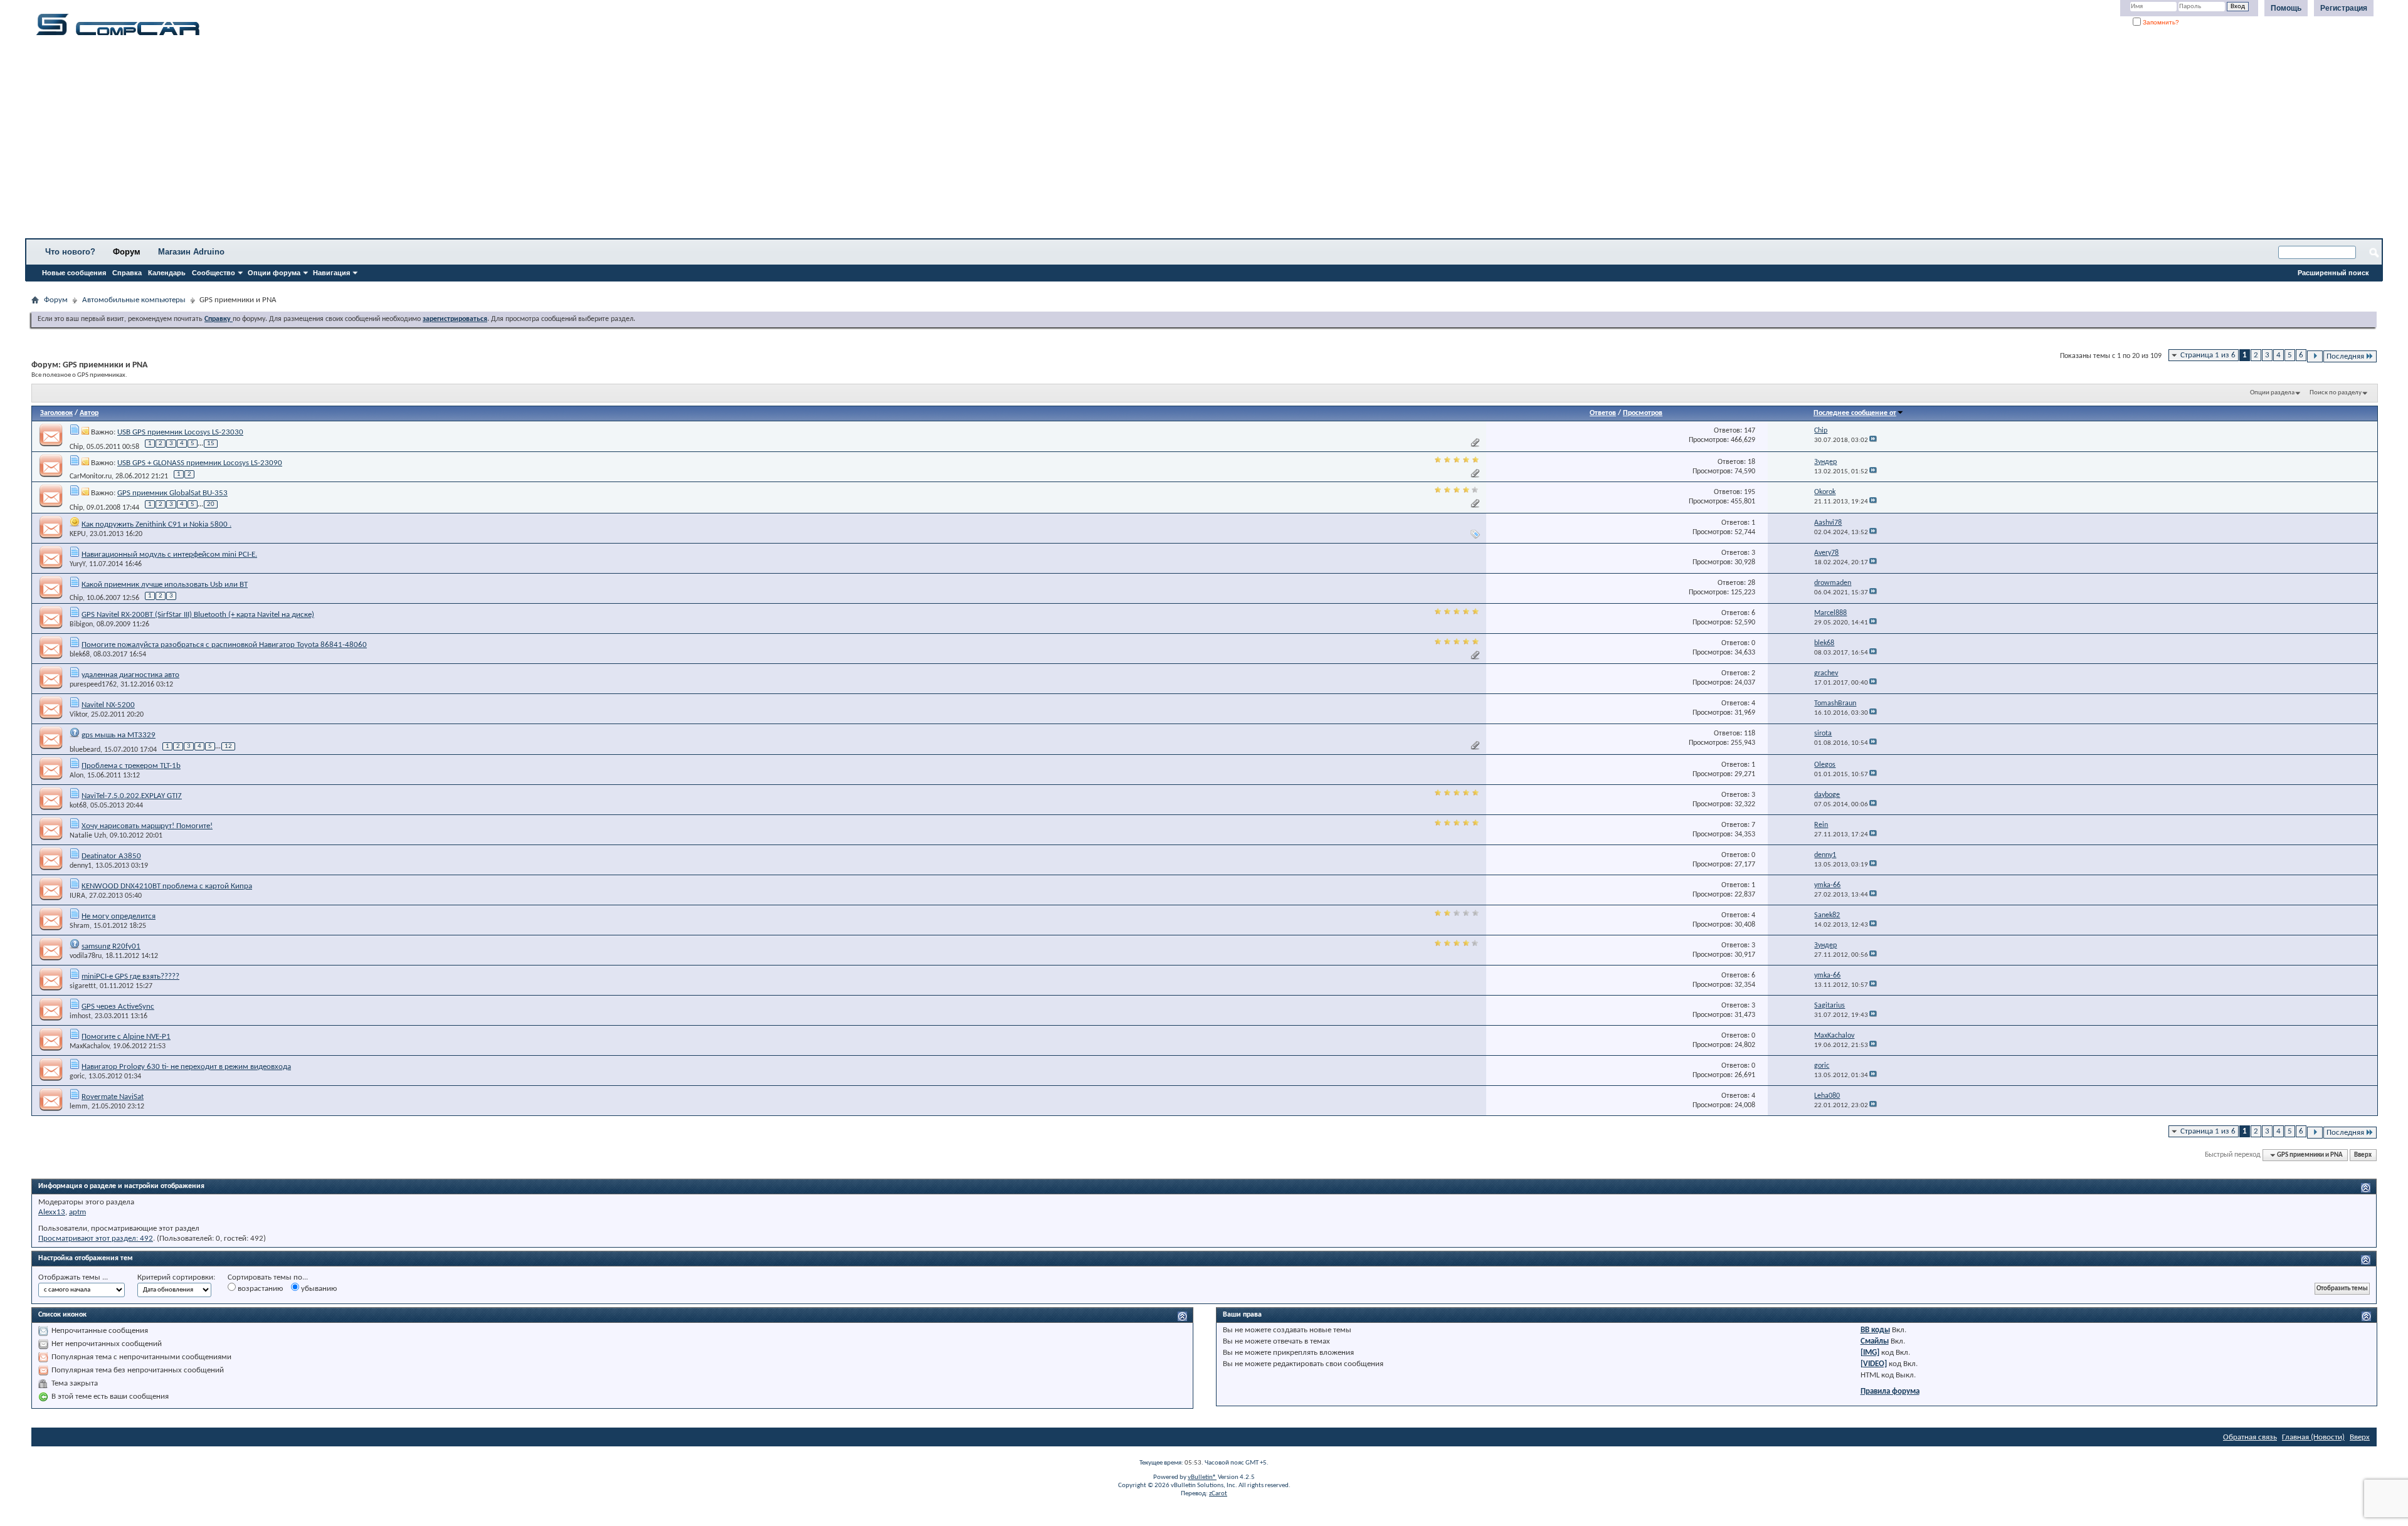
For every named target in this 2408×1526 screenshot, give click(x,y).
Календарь (167, 273)
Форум (127, 252)
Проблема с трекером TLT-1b (131, 766)
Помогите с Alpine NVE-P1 (126, 1037)
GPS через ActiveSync (118, 1007)
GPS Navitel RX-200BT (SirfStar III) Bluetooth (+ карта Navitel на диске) (198, 615)
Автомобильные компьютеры (134, 300)
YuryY (77, 564)
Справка (127, 273)
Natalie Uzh (88, 836)
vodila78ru (86, 956)
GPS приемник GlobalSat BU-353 (172, 493)
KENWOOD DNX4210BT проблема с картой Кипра (167, 886)
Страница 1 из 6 (2208, 355)
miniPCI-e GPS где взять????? (130, 976)
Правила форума (1890, 1392)
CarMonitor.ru (91, 476)
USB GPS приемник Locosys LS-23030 (180, 432)
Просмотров (1643, 413)
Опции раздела (2272, 393)
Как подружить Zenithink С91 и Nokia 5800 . (156, 524)
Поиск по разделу (2336, 393)
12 (228, 746)
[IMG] (1870, 1353)
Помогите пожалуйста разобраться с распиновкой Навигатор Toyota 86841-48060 (224, 645)
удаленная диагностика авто (130, 675)
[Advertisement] (392, 141)
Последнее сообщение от (1855, 413)
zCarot (1218, 1494)
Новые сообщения (74, 273)
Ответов (1603, 413)
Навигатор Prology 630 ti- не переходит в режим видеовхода (186, 1067)
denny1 (81, 866)
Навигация (331, 273)
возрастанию (259, 1289)
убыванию (318, 1289)
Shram (80, 926)
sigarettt (83, 986)
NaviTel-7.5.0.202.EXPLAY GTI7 (132, 796)
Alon (77, 776)
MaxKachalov (89, 1046)
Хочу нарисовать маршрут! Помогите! (147, 826)
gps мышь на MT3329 (119, 735)
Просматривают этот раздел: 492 (96, 1239)
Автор (89, 413)
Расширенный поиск (2333, 273)
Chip (76, 446)
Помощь (2286, 8)
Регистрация (2344, 8)
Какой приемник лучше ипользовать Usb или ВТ (165, 585)
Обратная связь (2250, 1437)
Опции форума (274, 273)
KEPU (78, 534)
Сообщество (214, 273)
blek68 (80, 655)
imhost (80, 1016)
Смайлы (1875, 1341)
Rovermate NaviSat (113, 1097)
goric (77, 1076)
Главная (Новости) (2313, 1437)
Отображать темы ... (73, 1277)
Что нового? (70, 252)
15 (211, 444)
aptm (77, 1212)
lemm (79, 1107)
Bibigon (81, 624)
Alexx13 (52, 1212)
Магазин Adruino (191, 252)
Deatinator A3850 (111, 856)
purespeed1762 (93, 685)
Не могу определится (119, 916)
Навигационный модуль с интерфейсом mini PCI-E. (169, 555)
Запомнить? (2160, 22)
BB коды (1875, 1330)
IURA (77, 896)
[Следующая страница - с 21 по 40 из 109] (2315, 356)
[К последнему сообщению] (1873, 440)
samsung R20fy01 (111, 946)
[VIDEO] (1874, 1364)
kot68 (78, 806)
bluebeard (85, 749)
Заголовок (56, 413)
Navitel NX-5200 (108, 705)
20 (211, 504)
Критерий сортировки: (176, 1277)
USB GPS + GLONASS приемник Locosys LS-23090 (200, 463)
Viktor (78, 715)
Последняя (2345, 356)
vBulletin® (1202, 1477)
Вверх (2363, 1155)
